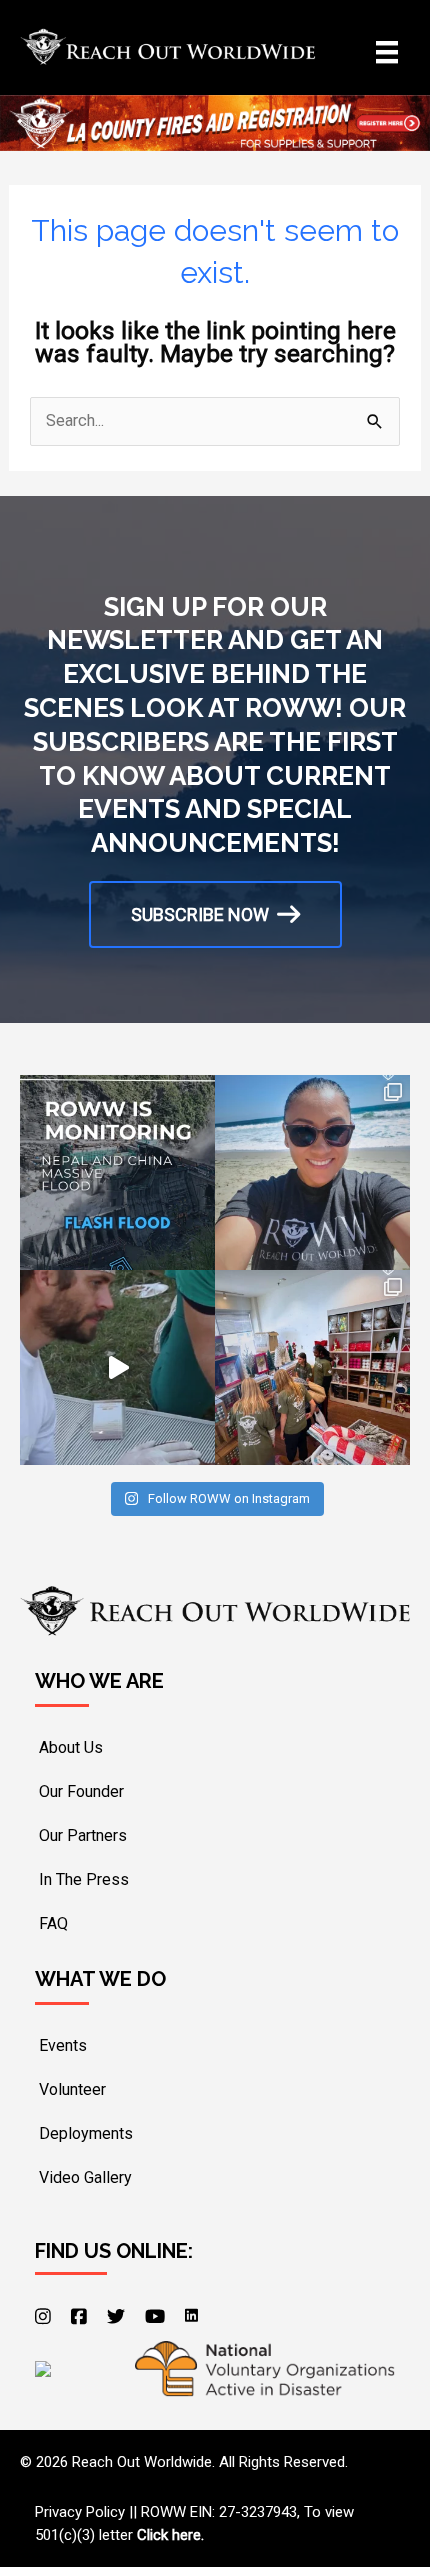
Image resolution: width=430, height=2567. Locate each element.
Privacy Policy (80, 2512)
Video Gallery (85, 2177)
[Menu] (387, 52)
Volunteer (72, 2089)
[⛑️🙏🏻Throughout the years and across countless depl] (117, 1367)
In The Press (84, 1879)
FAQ (53, 1923)
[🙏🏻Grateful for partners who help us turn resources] (312, 1367)
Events (63, 2045)
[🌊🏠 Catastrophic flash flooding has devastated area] (117, 1172)
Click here (169, 2535)
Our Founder (81, 1791)
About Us (71, 1747)
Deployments (86, 2133)
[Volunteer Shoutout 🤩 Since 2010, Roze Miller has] (312, 1172)
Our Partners (83, 1835)
